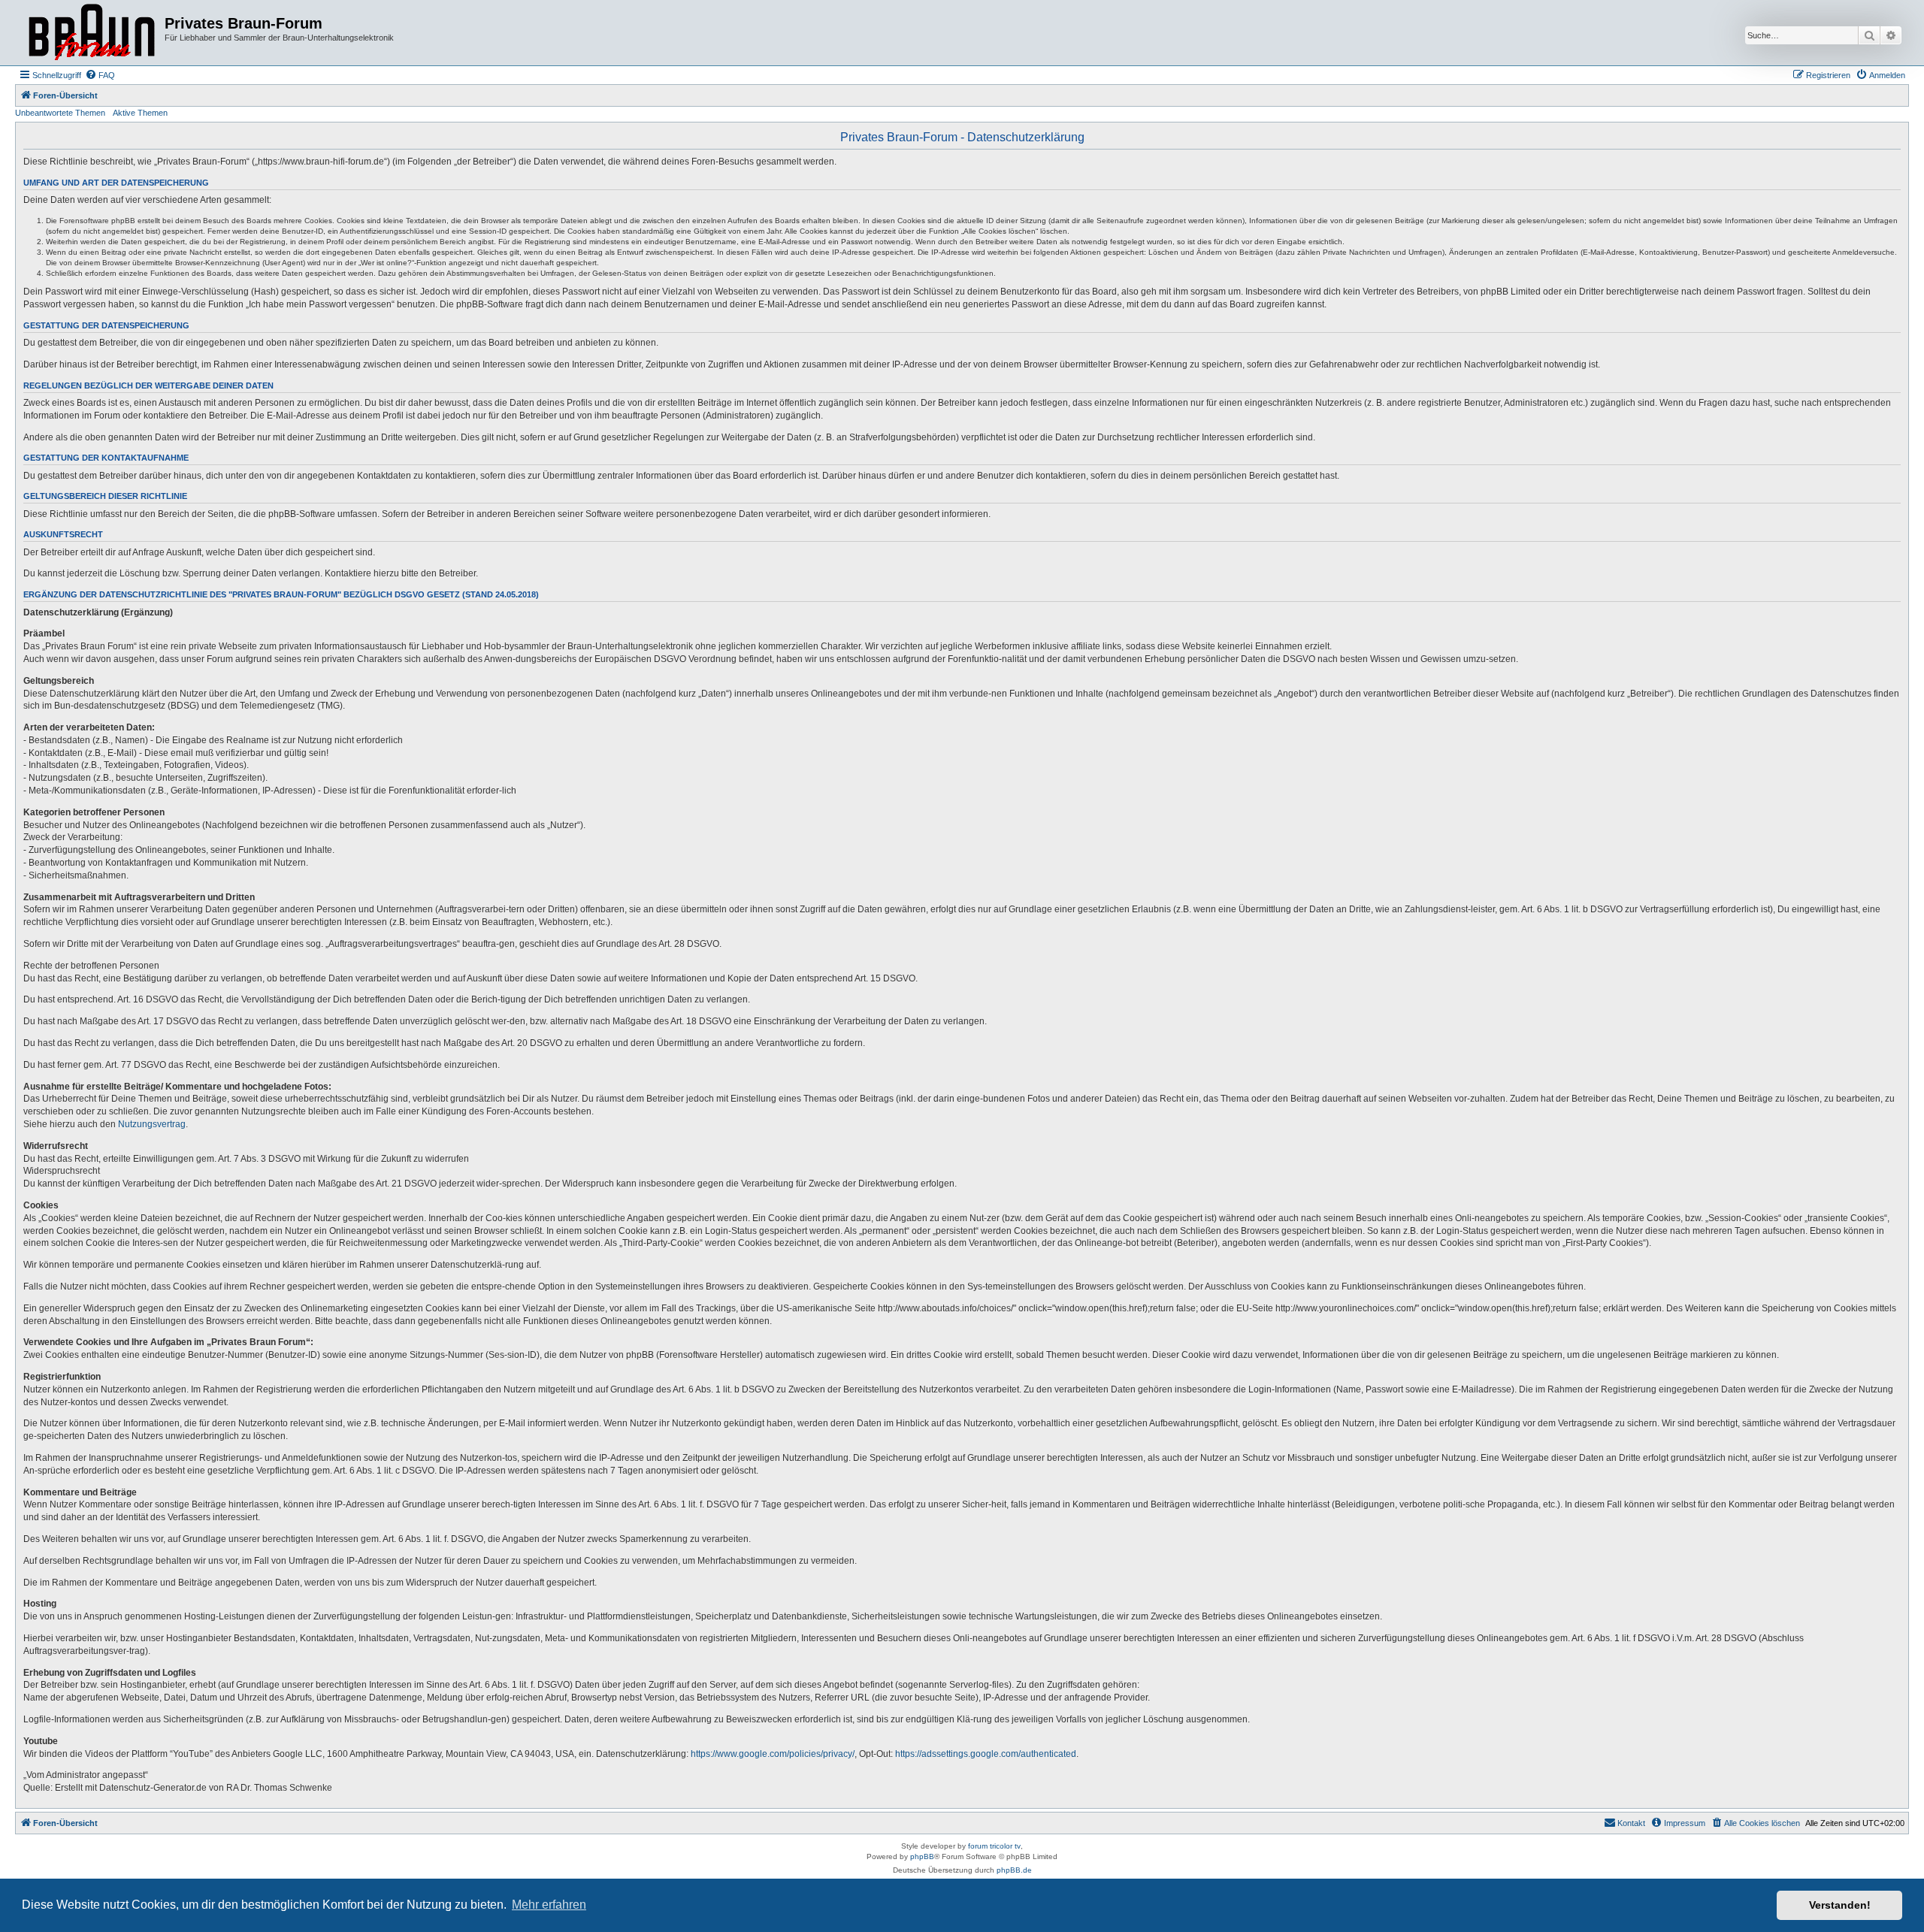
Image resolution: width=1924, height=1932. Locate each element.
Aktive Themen (140, 113)
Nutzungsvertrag (152, 1124)
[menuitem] (100, 75)
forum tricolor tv (994, 1846)
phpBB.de (1014, 1870)
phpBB (922, 1856)
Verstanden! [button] (1840, 1905)
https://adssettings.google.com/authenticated (986, 1754)
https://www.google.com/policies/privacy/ (773, 1754)
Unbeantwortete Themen (60, 113)
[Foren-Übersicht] (92, 33)
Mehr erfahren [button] (549, 1905)
